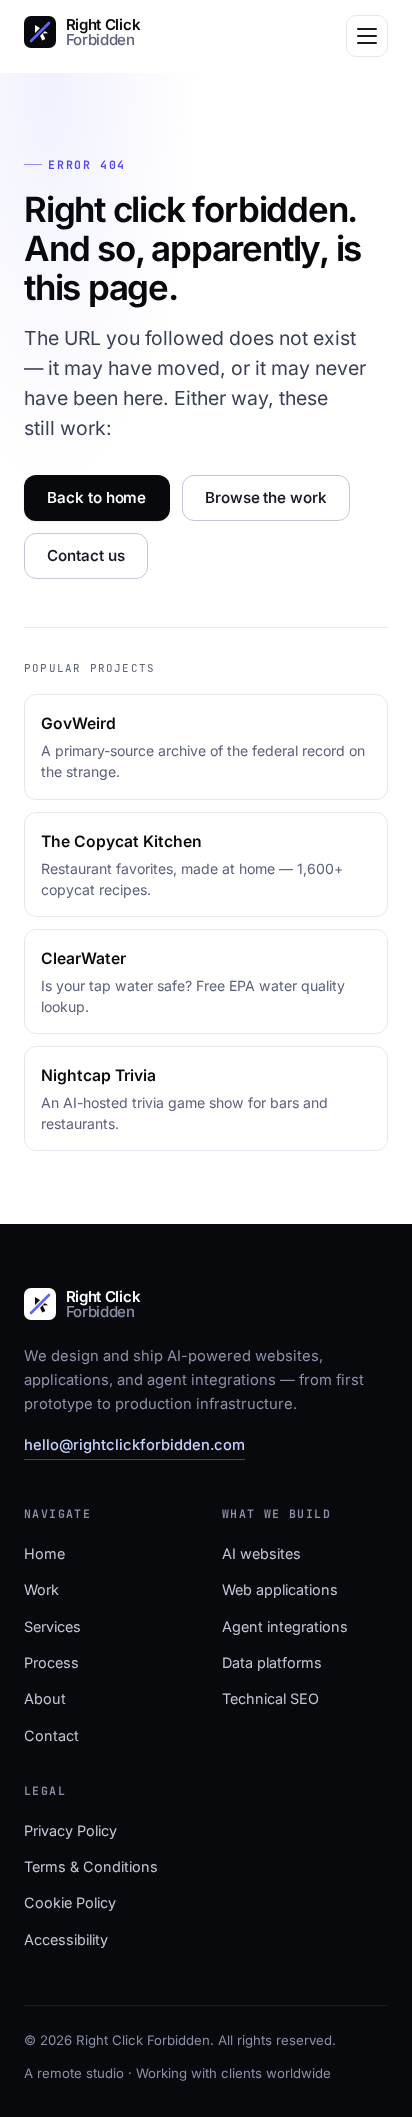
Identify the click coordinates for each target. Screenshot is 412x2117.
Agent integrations (285, 1626)
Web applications (280, 1589)
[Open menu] (367, 36)
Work (41, 1589)
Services (52, 1626)
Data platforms (272, 1662)
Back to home (96, 497)
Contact (51, 1735)
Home (44, 1553)
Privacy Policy (70, 1830)
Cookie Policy (70, 1902)
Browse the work (266, 497)
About (45, 1698)
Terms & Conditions (91, 1866)
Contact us (85, 555)
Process (51, 1662)
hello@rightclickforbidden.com (134, 1445)
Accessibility (66, 1939)
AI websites (261, 1553)
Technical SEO (270, 1698)
